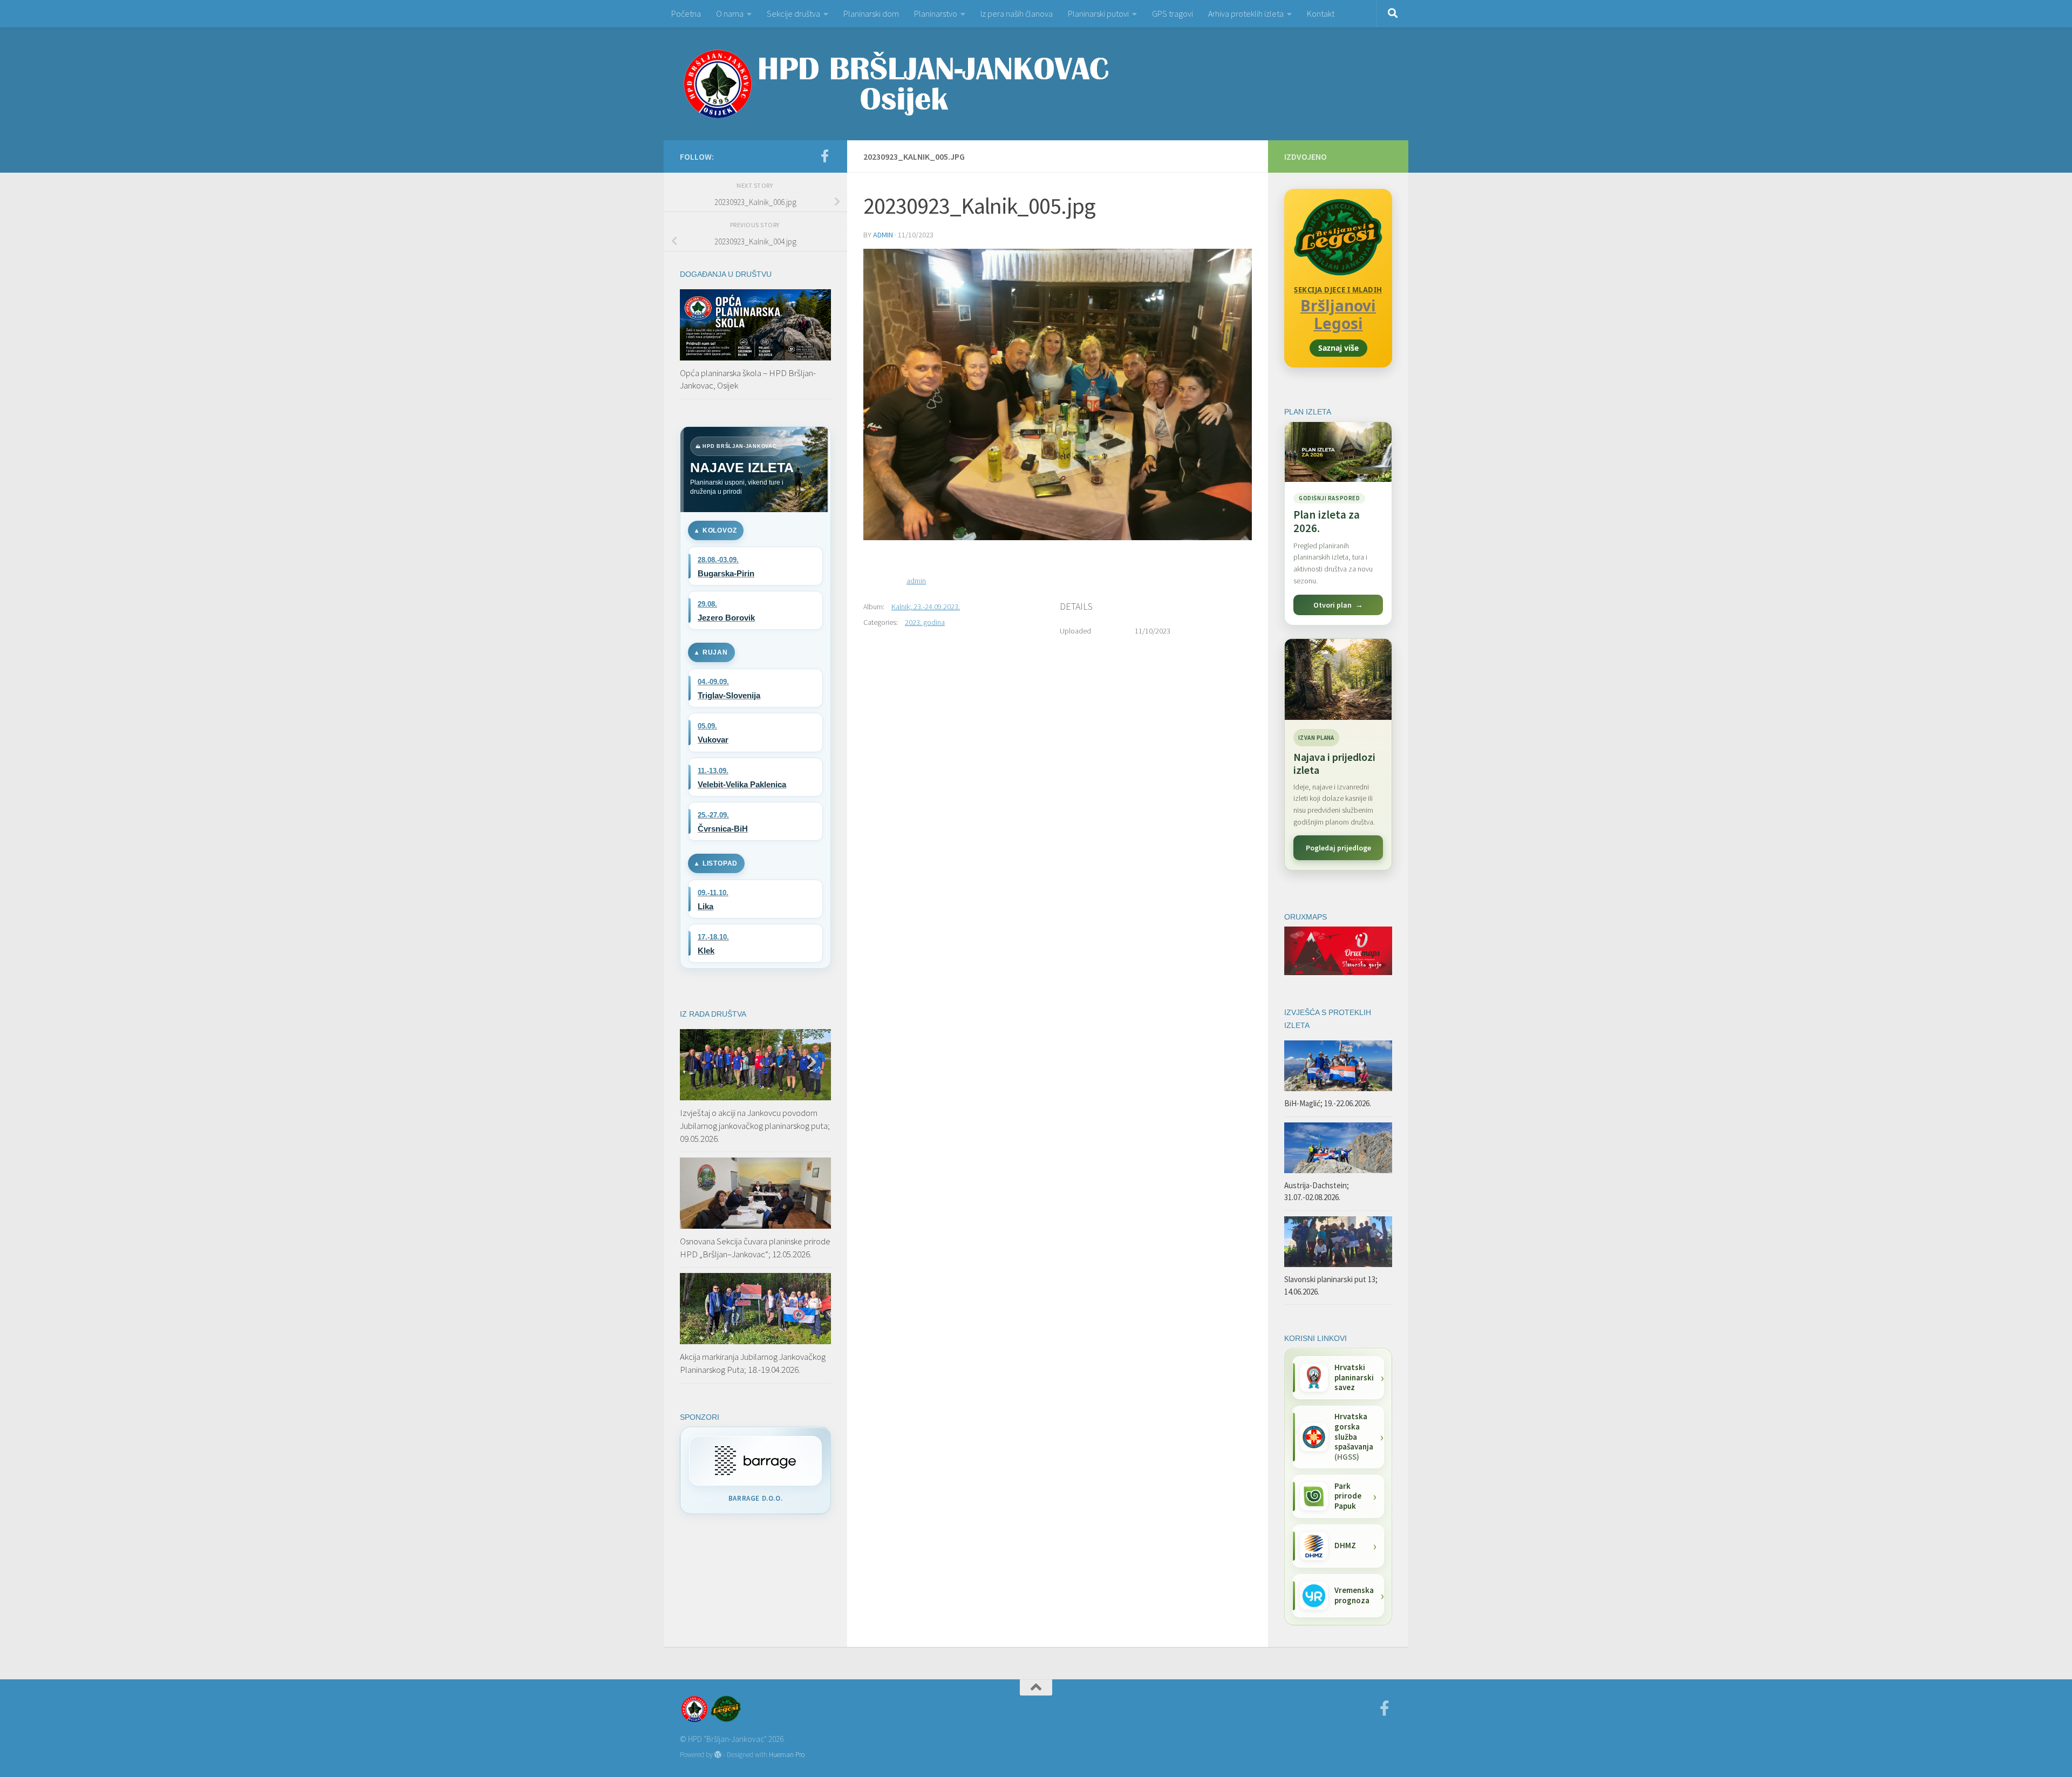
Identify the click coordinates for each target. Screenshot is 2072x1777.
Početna (686, 13)
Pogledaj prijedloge (1338, 848)
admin (883, 235)
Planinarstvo (936, 13)
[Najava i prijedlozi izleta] (1338, 679)
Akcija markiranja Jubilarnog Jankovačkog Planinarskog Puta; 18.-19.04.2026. (753, 1363)
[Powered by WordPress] (718, 1755)
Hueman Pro (787, 1755)
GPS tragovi (1173, 13)
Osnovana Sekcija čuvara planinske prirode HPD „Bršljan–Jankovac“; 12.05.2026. (755, 1248)
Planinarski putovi (1098, 13)
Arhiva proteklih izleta (1246, 13)
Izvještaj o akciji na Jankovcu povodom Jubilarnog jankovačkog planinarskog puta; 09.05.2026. (755, 1125)
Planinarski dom (871, 13)
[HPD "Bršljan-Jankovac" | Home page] (896, 84)
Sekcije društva (793, 13)
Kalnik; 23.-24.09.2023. (926, 607)
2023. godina (925, 622)
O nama (730, 13)
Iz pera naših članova (1017, 13)
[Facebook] (824, 156)
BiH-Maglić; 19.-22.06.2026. (1328, 1103)
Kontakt (1321, 13)
